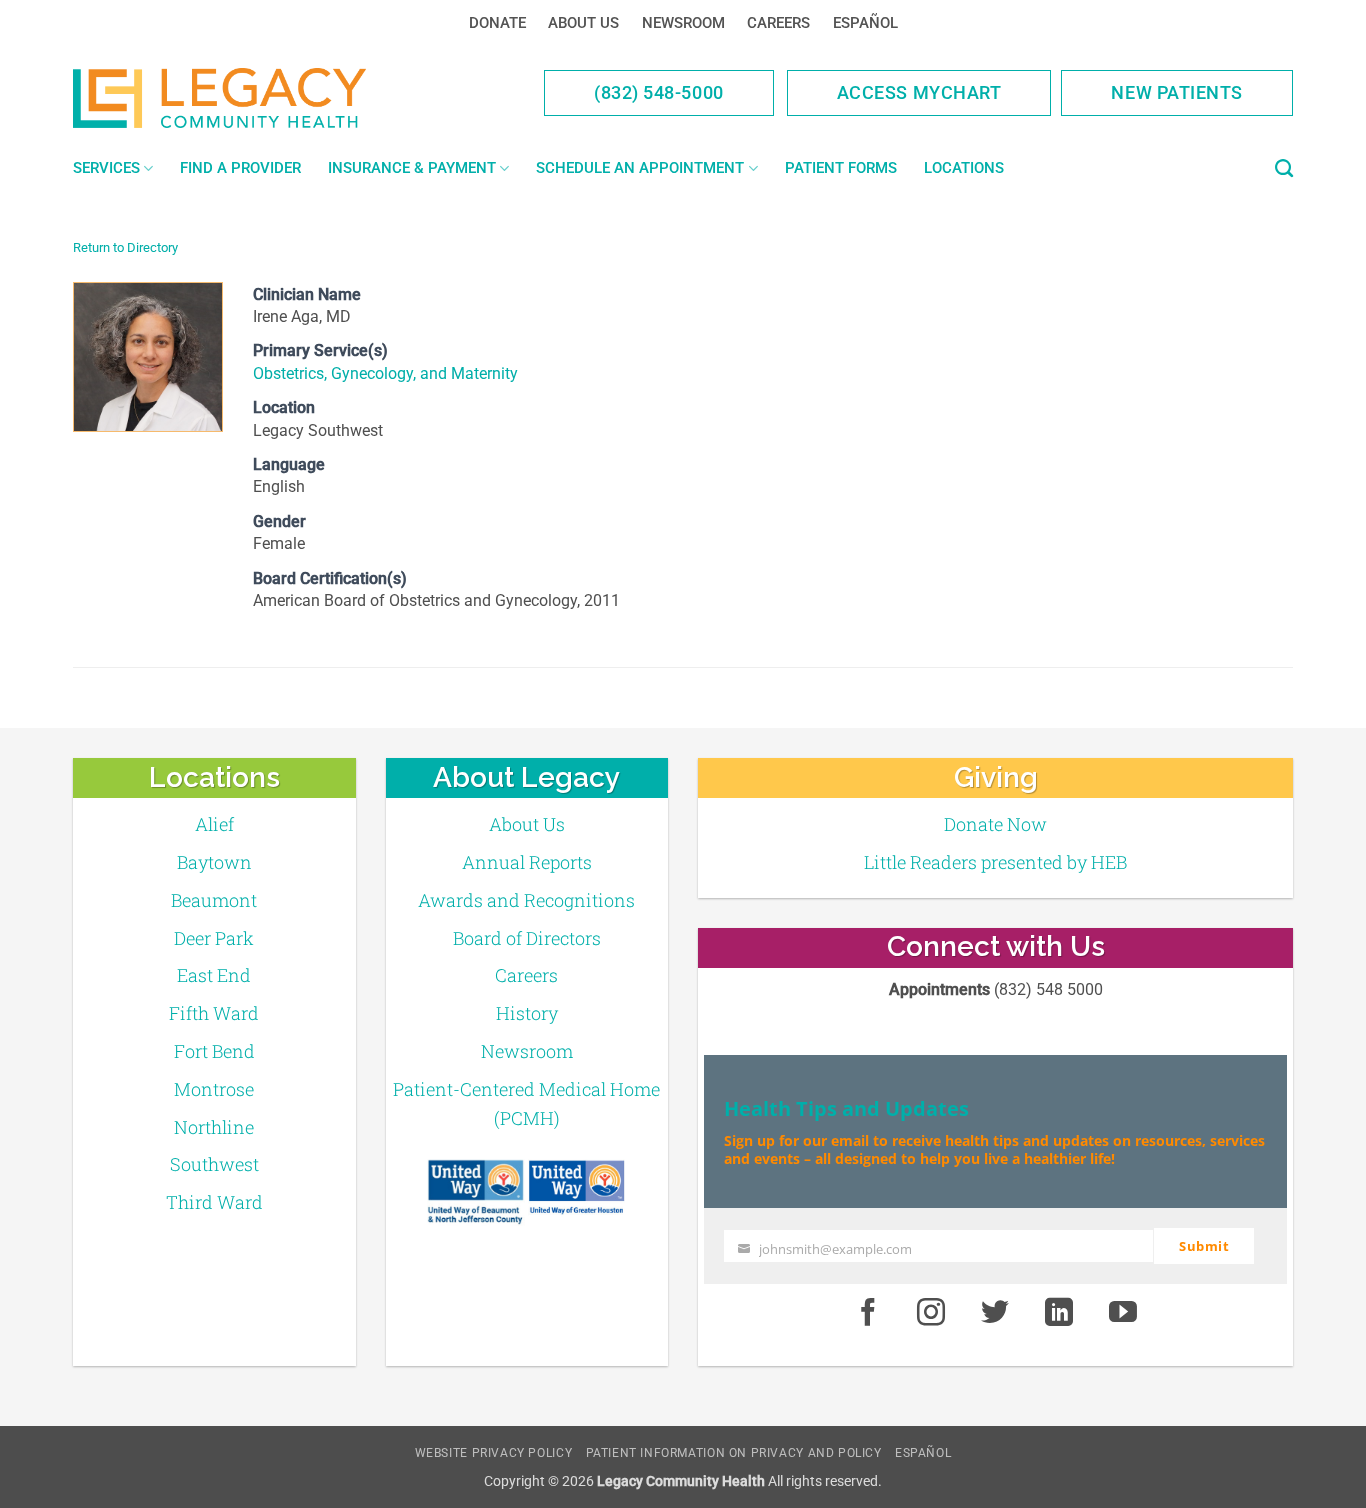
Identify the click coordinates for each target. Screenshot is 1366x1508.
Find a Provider (240, 168)
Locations (964, 168)
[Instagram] (932, 1313)
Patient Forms (841, 168)
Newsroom (683, 23)
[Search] (1284, 169)
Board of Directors (527, 938)
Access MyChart (919, 92)
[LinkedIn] (1059, 1313)
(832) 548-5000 (659, 92)
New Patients (1177, 92)
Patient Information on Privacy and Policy (734, 1453)
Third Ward (214, 1202)
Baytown (214, 862)
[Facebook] (868, 1313)
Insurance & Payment (412, 168)
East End (214, 975)
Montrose (214, 1089)
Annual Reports (527, 862)
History (527, 1013)
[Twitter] (995, 1313)
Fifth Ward (214, 1013)
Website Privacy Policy (493, 1453)
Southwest (214, 1164)
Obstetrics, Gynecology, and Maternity (385, 373)
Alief (214, 824)
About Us (583, 23)
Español (865, 23)
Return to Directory (125, 247)
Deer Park (214, 938)
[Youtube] (1123, 1313)
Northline (214, 1127)
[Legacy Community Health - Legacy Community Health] (251, 98)
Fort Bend (214, 1051)
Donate (497, 23)
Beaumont (214, 900)
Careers (778, 23)
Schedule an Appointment (640, 168)
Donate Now (995, 824)
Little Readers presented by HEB (995, 862)
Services (106, 168)
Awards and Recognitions (526, 900)
